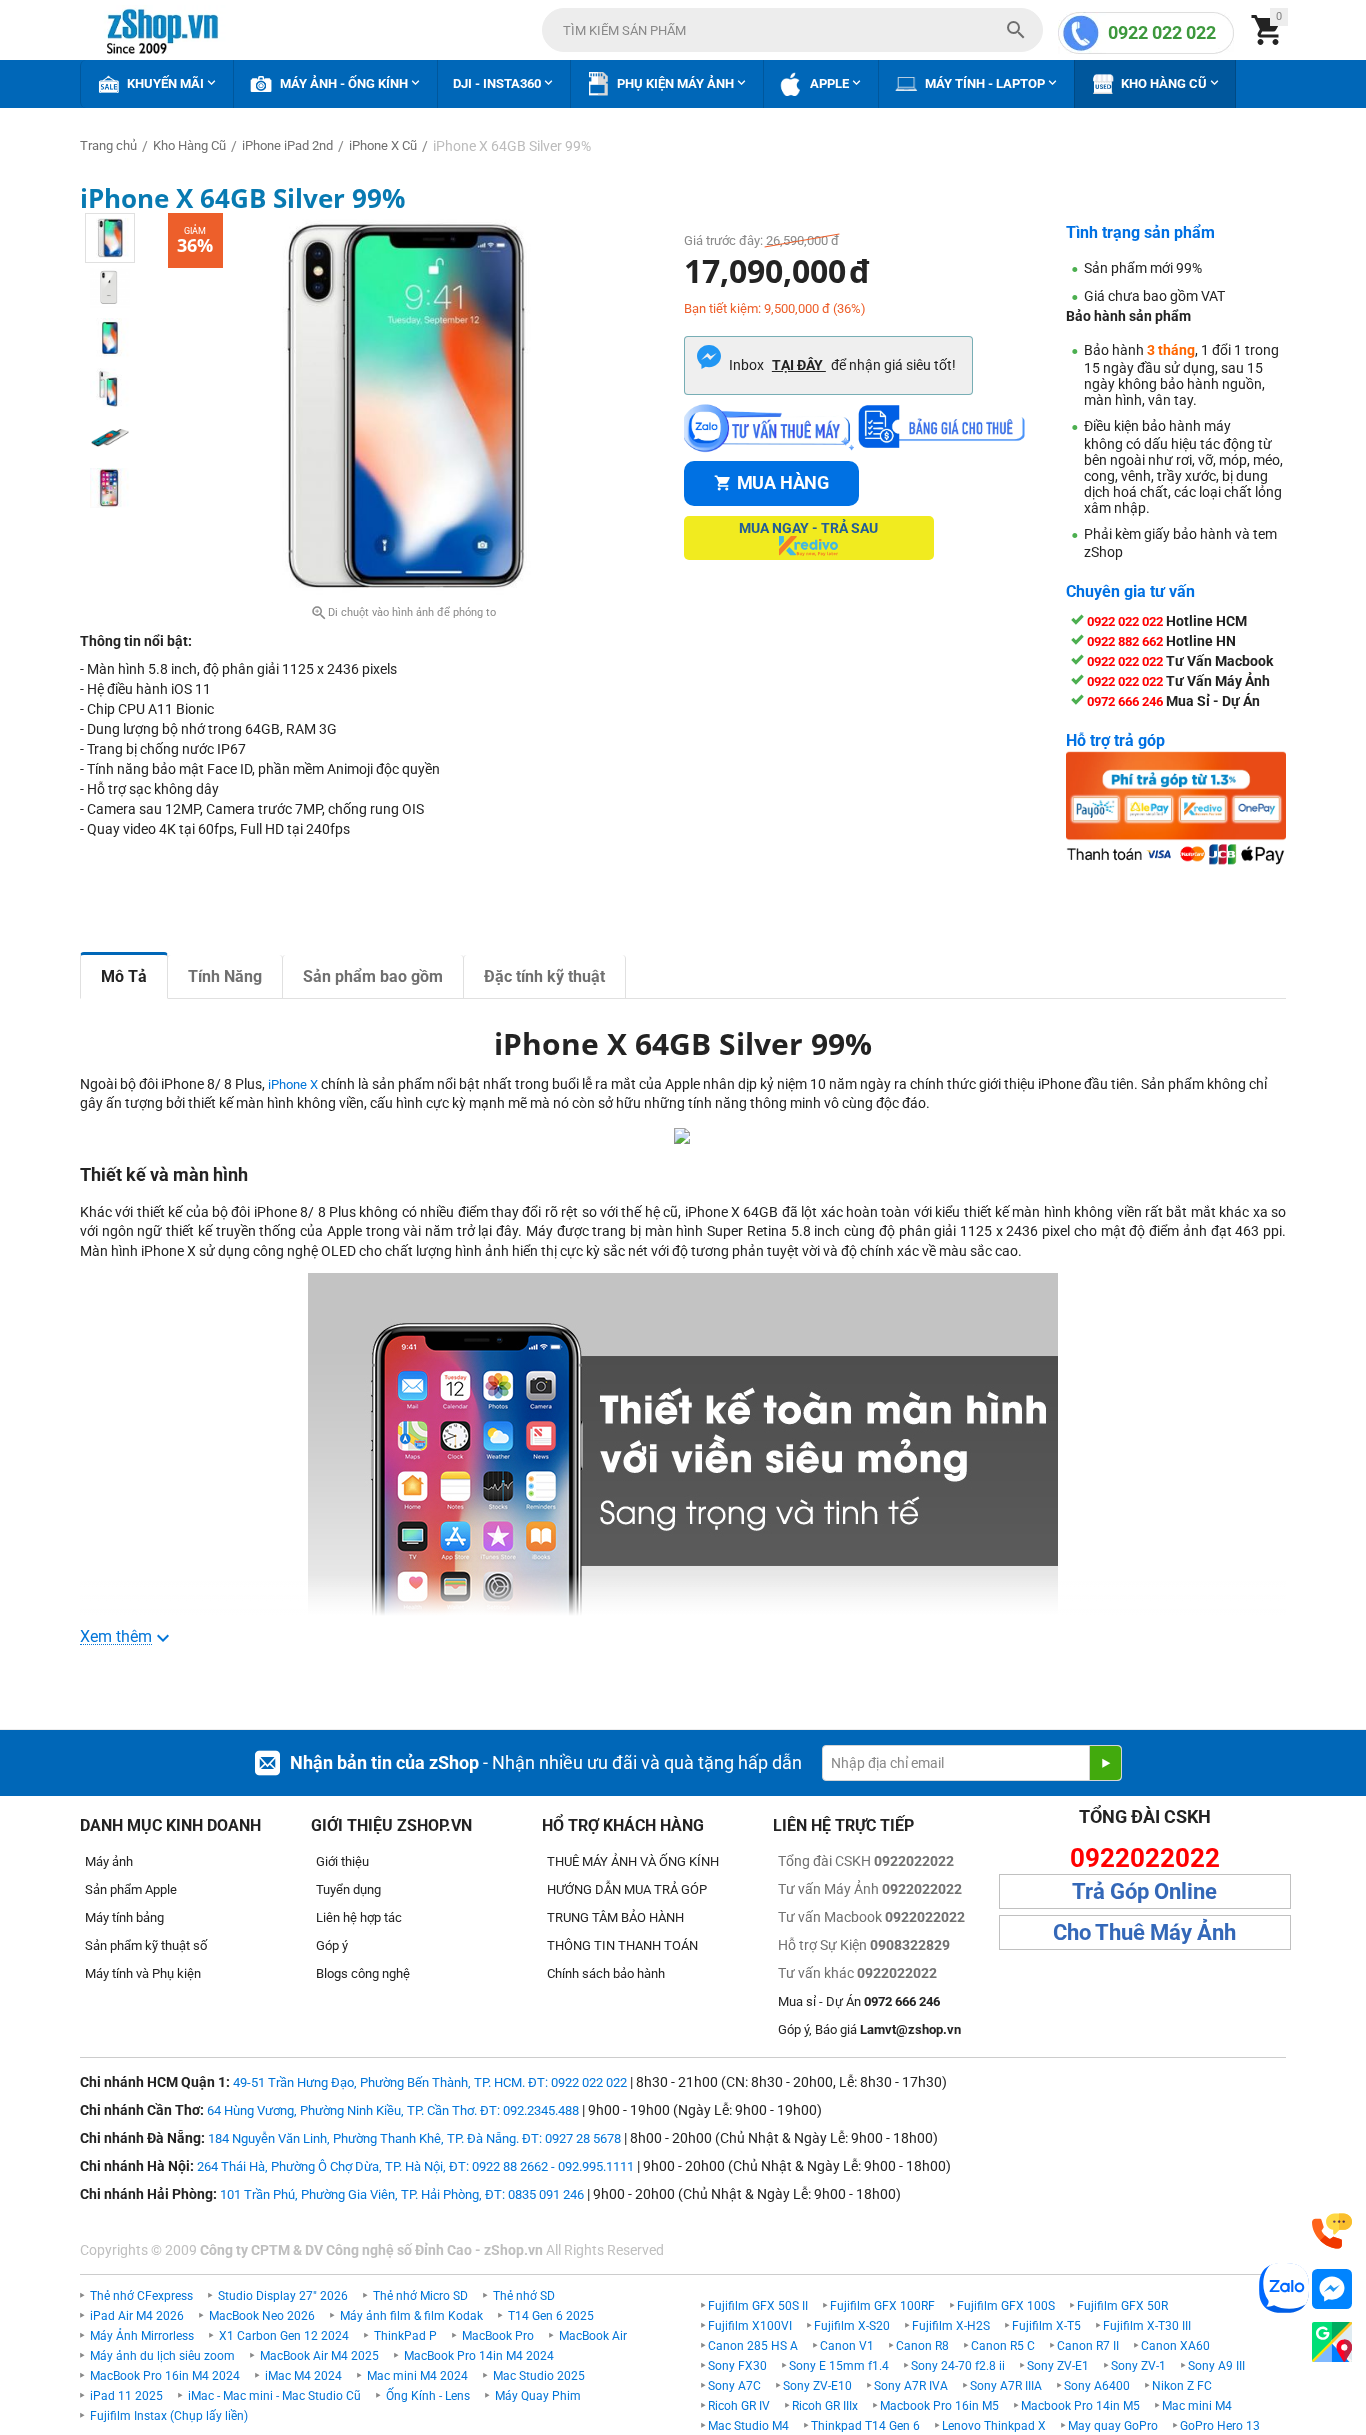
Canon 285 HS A (753, 2346)
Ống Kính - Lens (428, 2396)
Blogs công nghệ (363, 1973)
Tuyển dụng (348, 1889)
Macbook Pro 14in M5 (1080, 2406)
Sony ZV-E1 (1058, 2366)
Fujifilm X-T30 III (1147, 2326)
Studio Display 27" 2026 (283, 2296)
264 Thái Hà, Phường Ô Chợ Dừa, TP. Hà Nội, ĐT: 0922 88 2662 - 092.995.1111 (415, 2166)
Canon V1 (847, 2346)
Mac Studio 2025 (539, 2376)
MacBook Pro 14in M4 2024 (479, 2356)
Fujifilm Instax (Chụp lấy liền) (169, 2416)
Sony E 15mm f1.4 (839, 2366)
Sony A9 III (1216, 2366)
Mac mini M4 (1197, 2406)
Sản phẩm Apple (131, 1889)
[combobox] (792, 30)
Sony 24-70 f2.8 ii (958, 2366)
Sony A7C (734, 2386)
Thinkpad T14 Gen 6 (865, 2426)
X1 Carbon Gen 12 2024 (284, 2336)
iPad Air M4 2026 (137, 2316)
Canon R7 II (1088, 2346)
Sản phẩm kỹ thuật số (146, 1945)
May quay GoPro (1113, 2426)
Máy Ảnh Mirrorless (142, 2336)
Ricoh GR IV (739, 2406)
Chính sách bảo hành (606, 1973)
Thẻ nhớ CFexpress (141, 2296)
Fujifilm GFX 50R (1122, 2306)
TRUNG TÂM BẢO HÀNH (615, 1917)
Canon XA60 (1175, 2346)
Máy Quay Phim (538, 2396)
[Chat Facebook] (1332, 2289)
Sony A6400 (1097, 2386)
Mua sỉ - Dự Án (859, 2001)
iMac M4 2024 (303, 2376)
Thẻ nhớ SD (524, 2296)
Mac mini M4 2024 (417, 2376)
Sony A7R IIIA (1006, 2386)
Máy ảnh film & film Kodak (411, 2316)
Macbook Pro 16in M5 (939, 2406)
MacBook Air (593, 2336)
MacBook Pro (498, 2336)
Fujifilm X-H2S (951, 2326)
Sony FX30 (737, 2366)
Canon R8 (922, 2346)
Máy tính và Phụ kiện (143, 1973)
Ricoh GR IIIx (825, 2406)
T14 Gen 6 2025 (551, 2316)
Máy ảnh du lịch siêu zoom (162, 2356)
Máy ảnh (109, 1861)
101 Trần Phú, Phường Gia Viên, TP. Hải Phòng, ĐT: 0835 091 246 (402, 2194)
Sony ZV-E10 (817, 2386)
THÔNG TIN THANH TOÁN (622, 1945)
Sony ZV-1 (1138, 2366)
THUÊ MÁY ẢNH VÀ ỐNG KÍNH (633, 1861)
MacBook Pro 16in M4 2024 (165, 2376)
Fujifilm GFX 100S (1006, 2306)
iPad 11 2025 (126, 2396)
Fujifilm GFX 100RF (882, 2306)
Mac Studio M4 (748, 2426)
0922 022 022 (1162, 32)
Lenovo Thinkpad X (994, 2426)
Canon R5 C (1003, 2346)
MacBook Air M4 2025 (319, 2356)
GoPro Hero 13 (1220, 2426)
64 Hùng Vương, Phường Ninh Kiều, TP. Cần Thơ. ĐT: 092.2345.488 (393, 2110)
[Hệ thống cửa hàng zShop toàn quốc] (1332, 2342)
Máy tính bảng (124, 1917)
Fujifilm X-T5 (1046, 2326)
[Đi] (1105, 1763)
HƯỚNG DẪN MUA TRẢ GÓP (627, 1889)
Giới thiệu (342, 1861)
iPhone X (293, 1084)
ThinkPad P (405, 2336)
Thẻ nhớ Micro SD (420, 2296)
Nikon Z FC (1182, 2386)
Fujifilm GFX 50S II (758, 2306)
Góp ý (332, 1945)
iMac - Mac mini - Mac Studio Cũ (274, 2396)
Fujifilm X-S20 (852, 2326)
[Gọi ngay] (1332, 2231)
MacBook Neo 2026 (262, 2316)
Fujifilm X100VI (750, 2326)
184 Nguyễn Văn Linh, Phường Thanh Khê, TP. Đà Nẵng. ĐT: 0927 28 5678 (414, 2138)
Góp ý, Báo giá (869, 2029)
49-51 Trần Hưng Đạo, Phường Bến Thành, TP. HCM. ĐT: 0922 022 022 (430, 2082)
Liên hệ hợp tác (359, 1917)
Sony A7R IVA (911, 2386)
